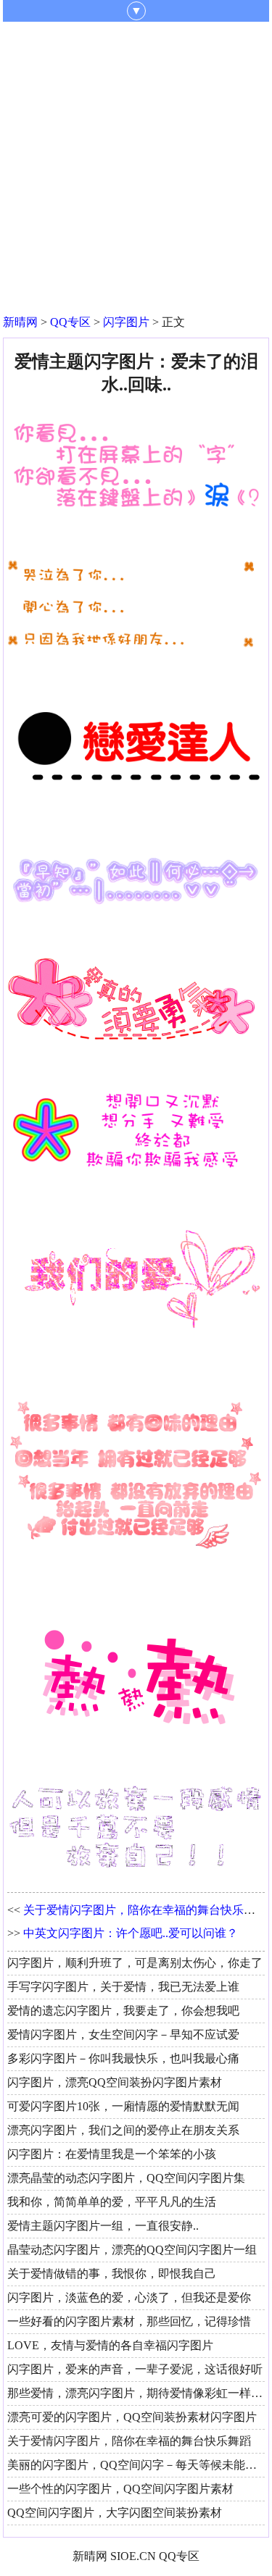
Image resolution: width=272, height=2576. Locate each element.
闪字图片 (126, 322)
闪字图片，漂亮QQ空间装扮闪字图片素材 (115, 2082)
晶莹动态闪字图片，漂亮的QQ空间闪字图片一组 (132, 2250)
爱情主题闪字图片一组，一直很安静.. (103, 2226)
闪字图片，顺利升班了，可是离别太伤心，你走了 (135, 1963)
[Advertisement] (136, 165)
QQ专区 (70, 322)
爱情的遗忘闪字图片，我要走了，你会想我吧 (123, 2011)
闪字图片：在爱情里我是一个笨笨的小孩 (112, 2154)
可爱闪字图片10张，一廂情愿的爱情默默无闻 (123, 2106)
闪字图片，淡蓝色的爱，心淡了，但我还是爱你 (129, 2297)
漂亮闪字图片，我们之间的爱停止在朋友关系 (123, 2130)
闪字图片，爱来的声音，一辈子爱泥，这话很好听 (135, 2369)
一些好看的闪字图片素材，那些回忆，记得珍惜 (129, 2321)
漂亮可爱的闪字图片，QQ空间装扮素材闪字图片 (132, 2417)
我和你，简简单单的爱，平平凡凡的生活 (112, 2202)
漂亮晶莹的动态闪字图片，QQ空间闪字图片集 (126, 2178)
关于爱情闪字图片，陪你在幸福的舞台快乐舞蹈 (145, 1910)
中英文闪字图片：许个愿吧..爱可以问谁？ (131, 1933)
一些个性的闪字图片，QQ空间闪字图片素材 (120, 2489)
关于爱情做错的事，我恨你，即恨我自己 (112, 2274)
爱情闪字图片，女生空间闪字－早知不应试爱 (123, 2035)
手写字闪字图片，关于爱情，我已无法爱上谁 (123, 1987)
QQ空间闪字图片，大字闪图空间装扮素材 (115, 2513)
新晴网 (20, 322)
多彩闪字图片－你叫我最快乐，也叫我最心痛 (123, 2058)
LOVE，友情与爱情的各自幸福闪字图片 (110, 2345)
